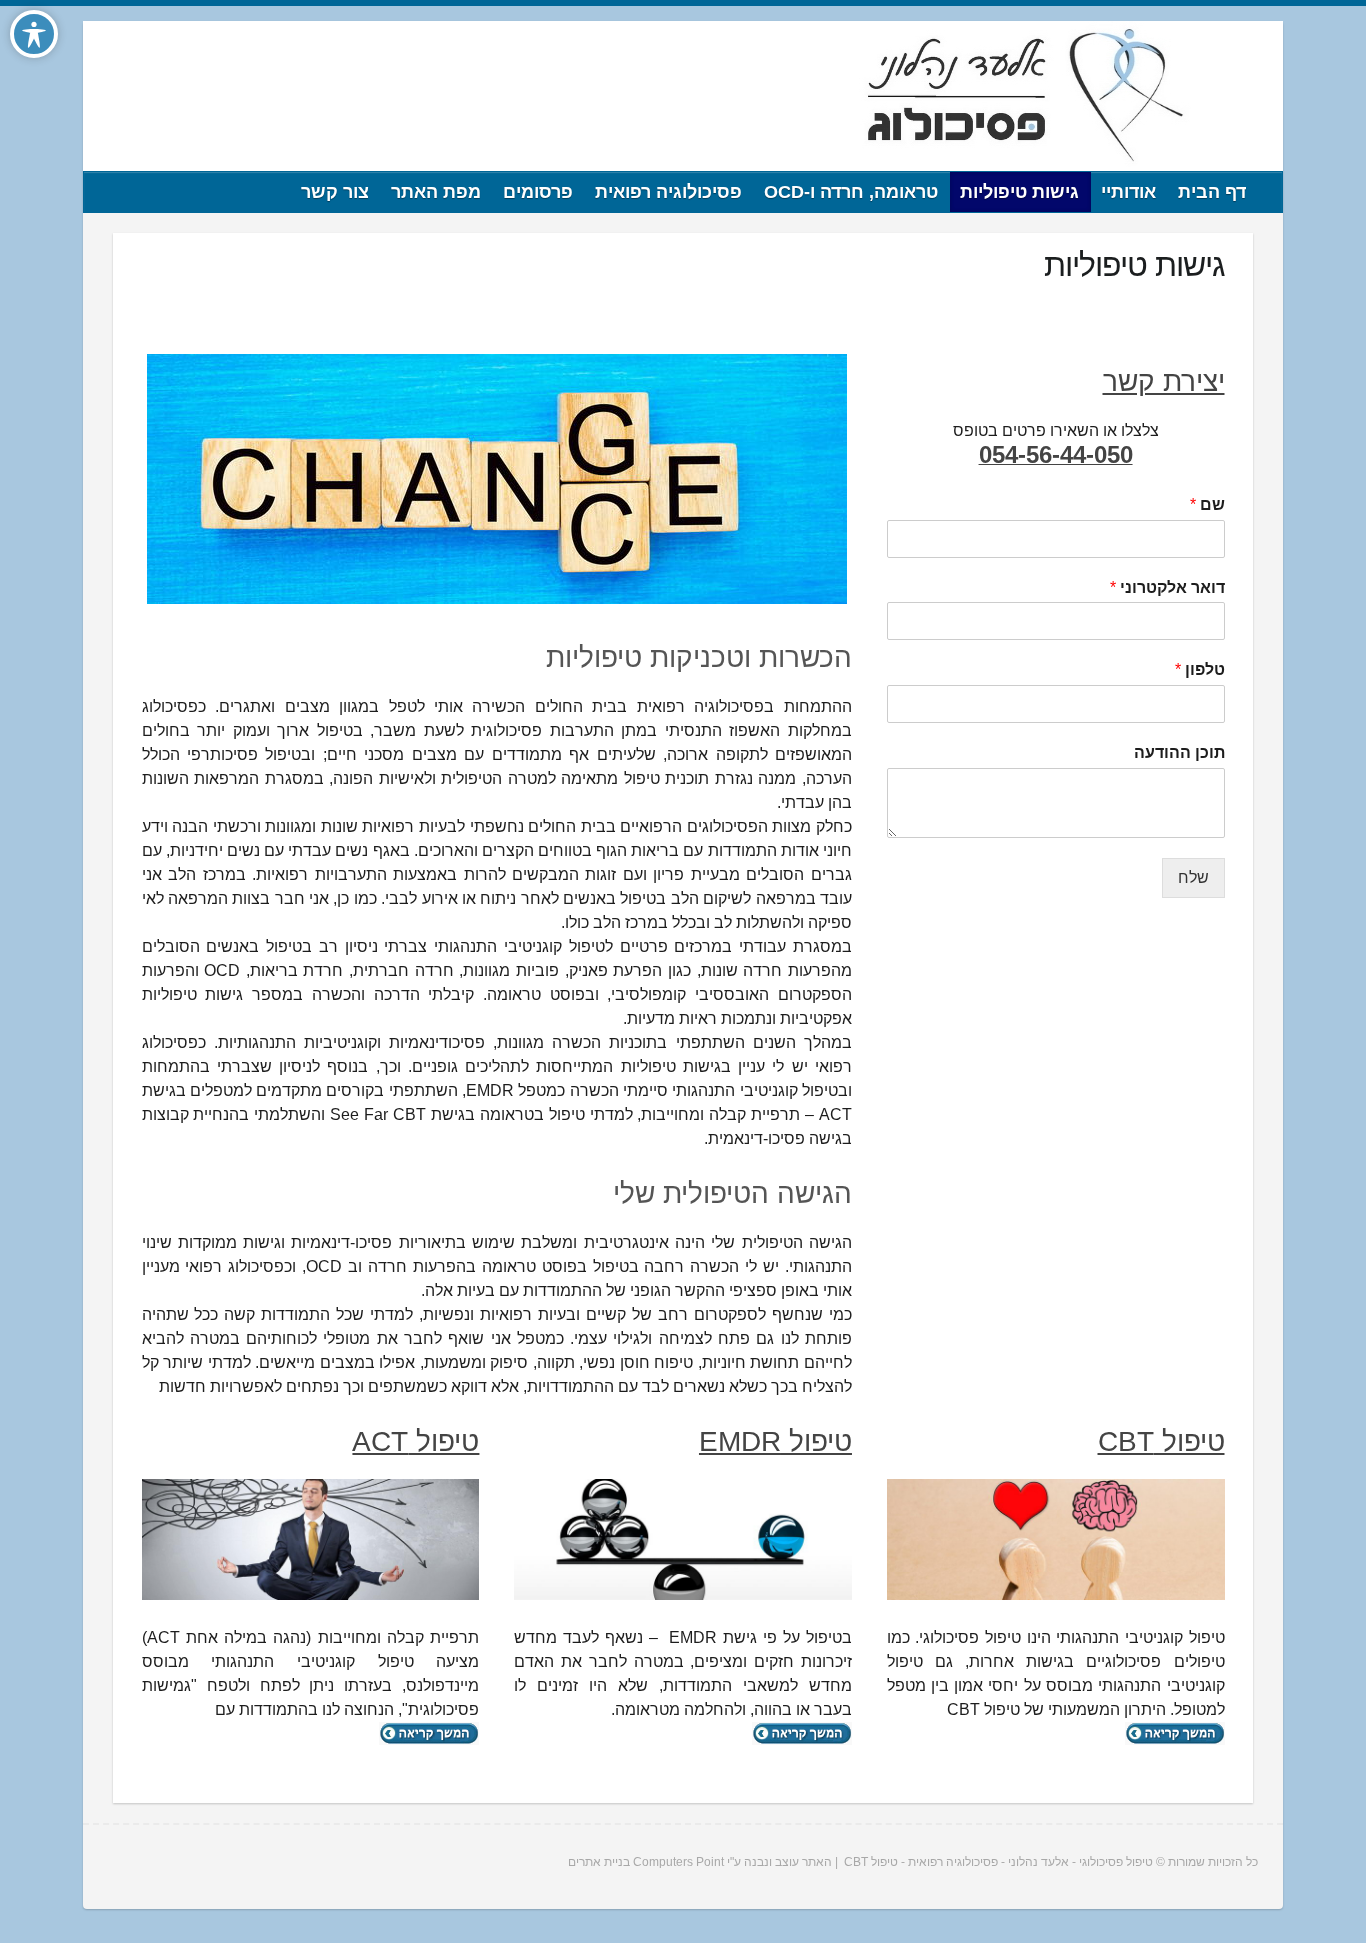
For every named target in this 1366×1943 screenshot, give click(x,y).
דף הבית (1212, 192)
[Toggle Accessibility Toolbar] (34, 34)
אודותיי (1128, 192)
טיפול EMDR (775, 1441)
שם (1207, 504)
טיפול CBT (1161, 1441)
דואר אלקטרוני (1167, 587)
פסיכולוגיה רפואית (668, 192)
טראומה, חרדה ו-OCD (851, 192)
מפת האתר (436, 192)
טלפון (1200, 669)
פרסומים (538, 192)
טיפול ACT (415, 1441)
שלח (1193, 877)
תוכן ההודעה (1179, 752)
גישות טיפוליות (1019, 192)
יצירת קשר (1164, 381)
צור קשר (335, 192)
